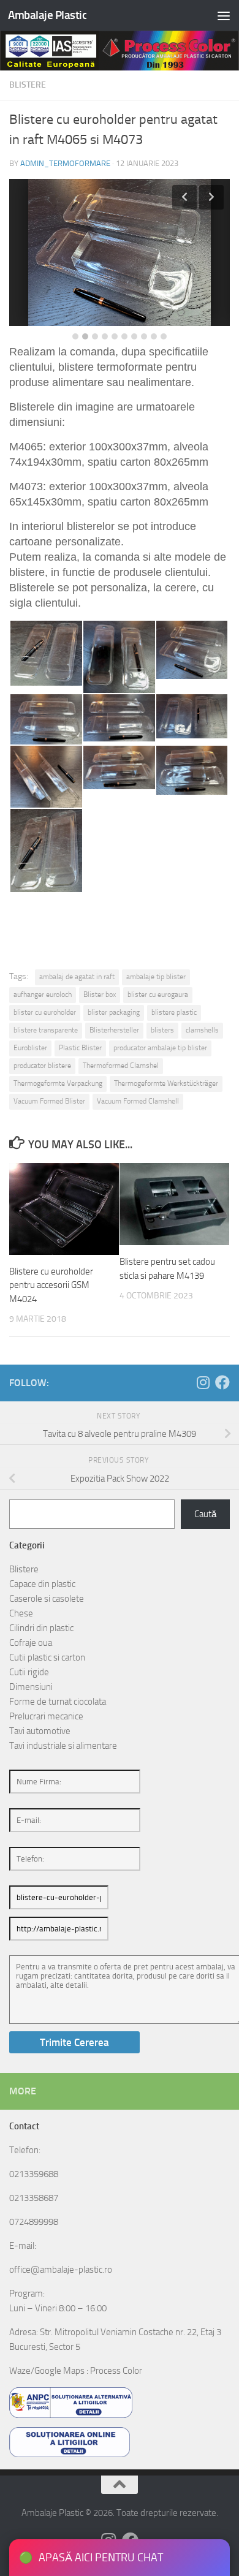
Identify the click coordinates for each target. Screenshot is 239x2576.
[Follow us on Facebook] (222, 1382)
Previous (184, 197)
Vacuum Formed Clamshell (138, 1101)
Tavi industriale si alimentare (63, 1746)
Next (211, 197)
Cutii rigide (29, 1672)
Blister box (100, 994)
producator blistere (42, 1066)
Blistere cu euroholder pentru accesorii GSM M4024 (51, 1285)
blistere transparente (46, 1030)
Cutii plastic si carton (47, 1657)
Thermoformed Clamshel (121, 1066)
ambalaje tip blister (156, 977)
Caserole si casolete (47, 1599)
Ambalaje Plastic (47, 15)
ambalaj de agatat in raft (77, 977)
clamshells (202, 1030)
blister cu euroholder (45, 1012)
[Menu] (224, 15)
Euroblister (30, 1048)
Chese (21, 1613)
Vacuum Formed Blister (49, 1101)
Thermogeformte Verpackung (58, 1083)
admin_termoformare (65, 163)
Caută (205, 1514)
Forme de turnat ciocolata (58, 1702)
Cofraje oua (31, 1643)
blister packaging (114, 1012)
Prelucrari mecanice (46, 1716)
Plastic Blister (80, 1048)
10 (164, 336)
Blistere (28, 85)
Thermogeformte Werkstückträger (166, 1083)
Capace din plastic (42, 1584)
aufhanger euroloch (43, 994)
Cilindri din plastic (41, 1628)
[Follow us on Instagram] (203, 1382)
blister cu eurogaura (158, 994)
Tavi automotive (40, 1731)
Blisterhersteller (114, 1030)
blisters (162, 1030)
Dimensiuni (31, 1687)
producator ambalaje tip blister (160, 1048)
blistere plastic (174, 1012)
